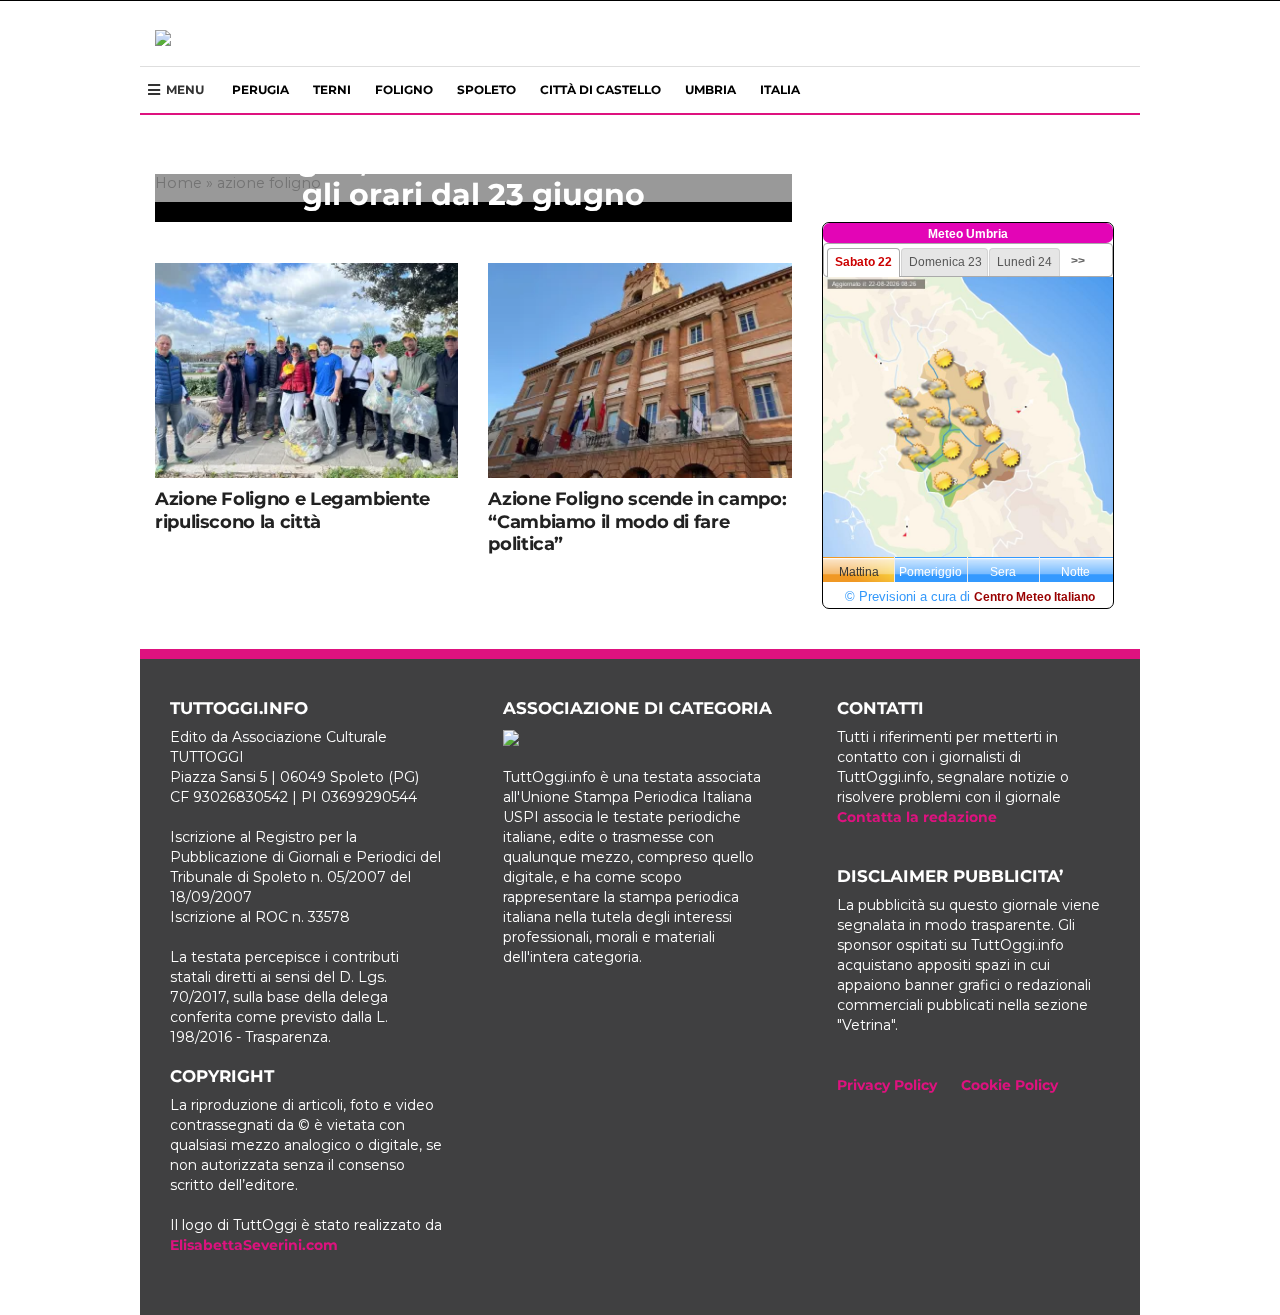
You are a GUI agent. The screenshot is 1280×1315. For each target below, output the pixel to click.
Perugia (260, 89)
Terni (332, 89)
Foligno (404, 89)
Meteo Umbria (968, 234)
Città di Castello (600, 89)
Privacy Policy (887, 1085)
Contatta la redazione (917, 817)
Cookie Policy (1009, 1085)
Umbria (710, 89)
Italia (780, 89)
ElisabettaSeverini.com (254, 1245)
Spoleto (486, 89)
